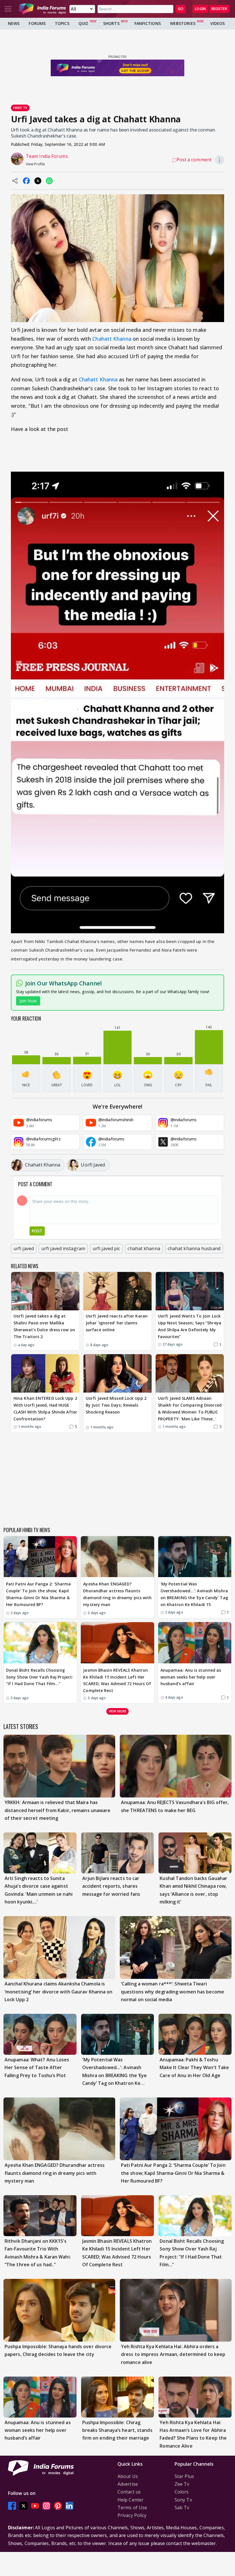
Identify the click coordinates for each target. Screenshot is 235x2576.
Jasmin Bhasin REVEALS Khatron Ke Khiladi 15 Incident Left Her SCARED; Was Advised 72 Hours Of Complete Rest (117, 1680)
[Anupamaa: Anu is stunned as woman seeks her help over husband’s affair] (195, 1643)
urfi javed (24, 1248)
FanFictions (148, 23)
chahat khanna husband (194, 1248)
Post (37, 1231)
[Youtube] (35, 2506)
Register (219, 9)
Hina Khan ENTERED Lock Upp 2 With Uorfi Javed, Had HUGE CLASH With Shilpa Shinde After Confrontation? (45, 1408)
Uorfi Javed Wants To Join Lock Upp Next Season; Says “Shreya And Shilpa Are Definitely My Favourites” (190, 1326)
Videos (218, 23)
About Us (128, 2476)
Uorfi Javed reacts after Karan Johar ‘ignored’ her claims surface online (117, 1323)
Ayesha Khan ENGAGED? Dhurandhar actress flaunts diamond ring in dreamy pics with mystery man (117, 1594)
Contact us (129, 2492)
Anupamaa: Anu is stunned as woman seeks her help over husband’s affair (191, 1677)
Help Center (131, 2500)
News (14, 23)
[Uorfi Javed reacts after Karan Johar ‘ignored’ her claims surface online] (117, 1291)
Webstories (183, 23)
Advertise (128, 2484)
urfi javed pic (106, 1248)
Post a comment (194, 160)
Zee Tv (182, 2484)
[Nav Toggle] (8, 9)
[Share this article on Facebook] (26, 181)
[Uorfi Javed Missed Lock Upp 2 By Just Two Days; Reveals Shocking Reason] (117, 1373)
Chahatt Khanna (112, 339)
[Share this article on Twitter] (38, 181)
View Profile (35, 164)
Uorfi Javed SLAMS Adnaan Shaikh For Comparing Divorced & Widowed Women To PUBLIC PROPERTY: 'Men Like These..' (190, 1408)
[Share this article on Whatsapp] (49, 181)
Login (200, 9)
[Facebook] (12, 2506)
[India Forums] (42, 9)
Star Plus (184, 2476)
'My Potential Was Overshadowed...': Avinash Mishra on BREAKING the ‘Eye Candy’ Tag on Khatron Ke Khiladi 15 (194, 1594)
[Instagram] (46, 2506)
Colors (182, 2492)
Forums (37, 23)
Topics (62, 23)
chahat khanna (144, 1248)
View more (117, 1711)
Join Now (28, 1001)
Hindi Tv (20, 108)
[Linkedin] (69, 2506)
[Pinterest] (58, 2506)
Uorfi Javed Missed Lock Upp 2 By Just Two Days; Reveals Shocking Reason (116, 1405)
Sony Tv (183, 2500)
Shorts (111, 23)
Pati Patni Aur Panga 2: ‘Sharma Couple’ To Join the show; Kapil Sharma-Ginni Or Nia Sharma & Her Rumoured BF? (38, 1594)
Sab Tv (182, 2508)
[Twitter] (23, 2506)
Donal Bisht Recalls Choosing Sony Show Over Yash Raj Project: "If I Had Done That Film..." (40, 1677)
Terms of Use (132, 2508)
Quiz (83, 23)
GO (181, 9)
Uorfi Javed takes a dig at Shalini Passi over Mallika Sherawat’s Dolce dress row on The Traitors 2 (44, 1326)
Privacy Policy (132, 2515)
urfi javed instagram (63, 1248)
